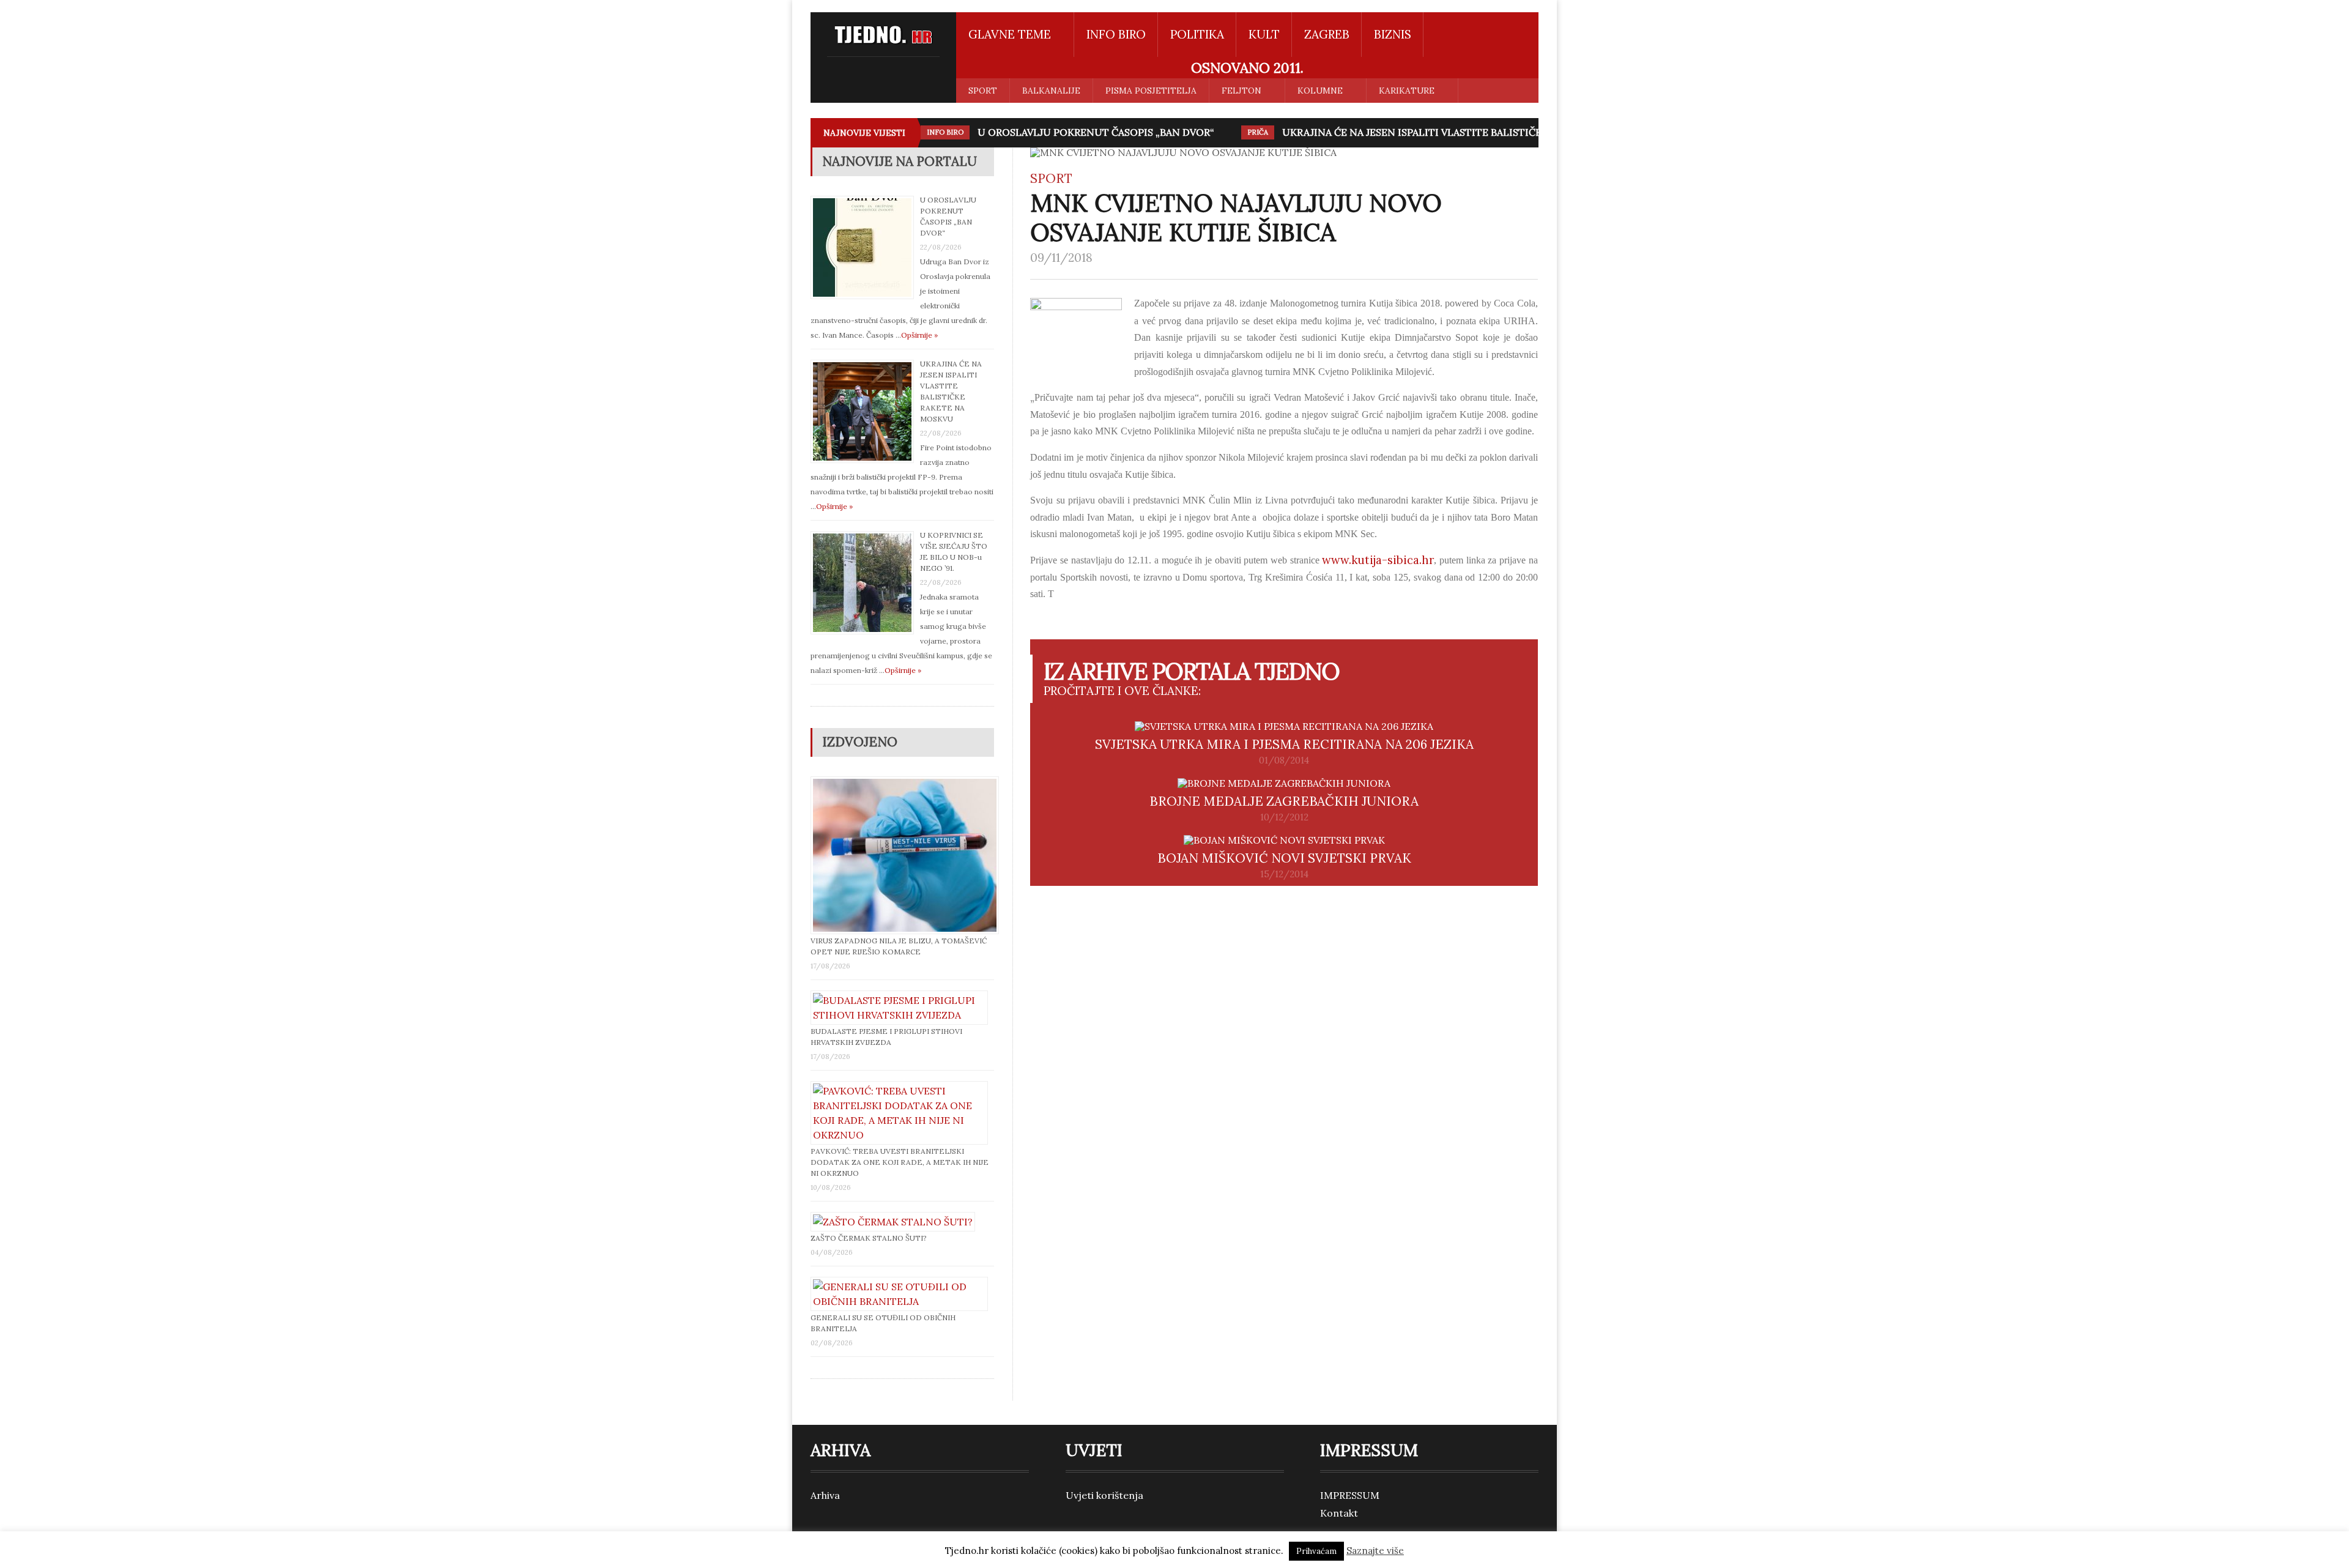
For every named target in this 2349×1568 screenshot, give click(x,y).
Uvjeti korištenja (1104, 1495)
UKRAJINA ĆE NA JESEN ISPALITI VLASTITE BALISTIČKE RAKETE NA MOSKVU (1467, 132)
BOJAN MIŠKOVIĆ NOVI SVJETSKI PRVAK (1284, 858)
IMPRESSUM (1350, 1495)
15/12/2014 (1284, 874)
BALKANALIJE (1051, 91)
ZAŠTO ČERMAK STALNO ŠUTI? (869, 1238)
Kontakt (1339, 1513)
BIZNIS (1393, 34)
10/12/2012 (1284, 817)
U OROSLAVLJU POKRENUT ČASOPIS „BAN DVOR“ (1096, 132)
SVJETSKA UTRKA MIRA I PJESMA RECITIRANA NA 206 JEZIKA (1284, 744)
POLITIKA (1197, 34)
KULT (1264, 34)
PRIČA (1258, 132)
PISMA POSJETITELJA (1151, 91)
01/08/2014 (1284, 760)
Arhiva (825, 1495)
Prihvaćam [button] (1316, 1551)
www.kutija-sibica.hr (1378, 560)
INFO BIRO (1116, 34)
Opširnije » (919, 335)
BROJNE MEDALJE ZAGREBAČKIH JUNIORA (1284, 801)
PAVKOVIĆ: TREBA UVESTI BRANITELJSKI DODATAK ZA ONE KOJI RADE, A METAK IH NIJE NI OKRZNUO (900, 1162)
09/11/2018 (1061, 258)
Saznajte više (1375, 1551)
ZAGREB (1327, 34)
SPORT (983, 91)
